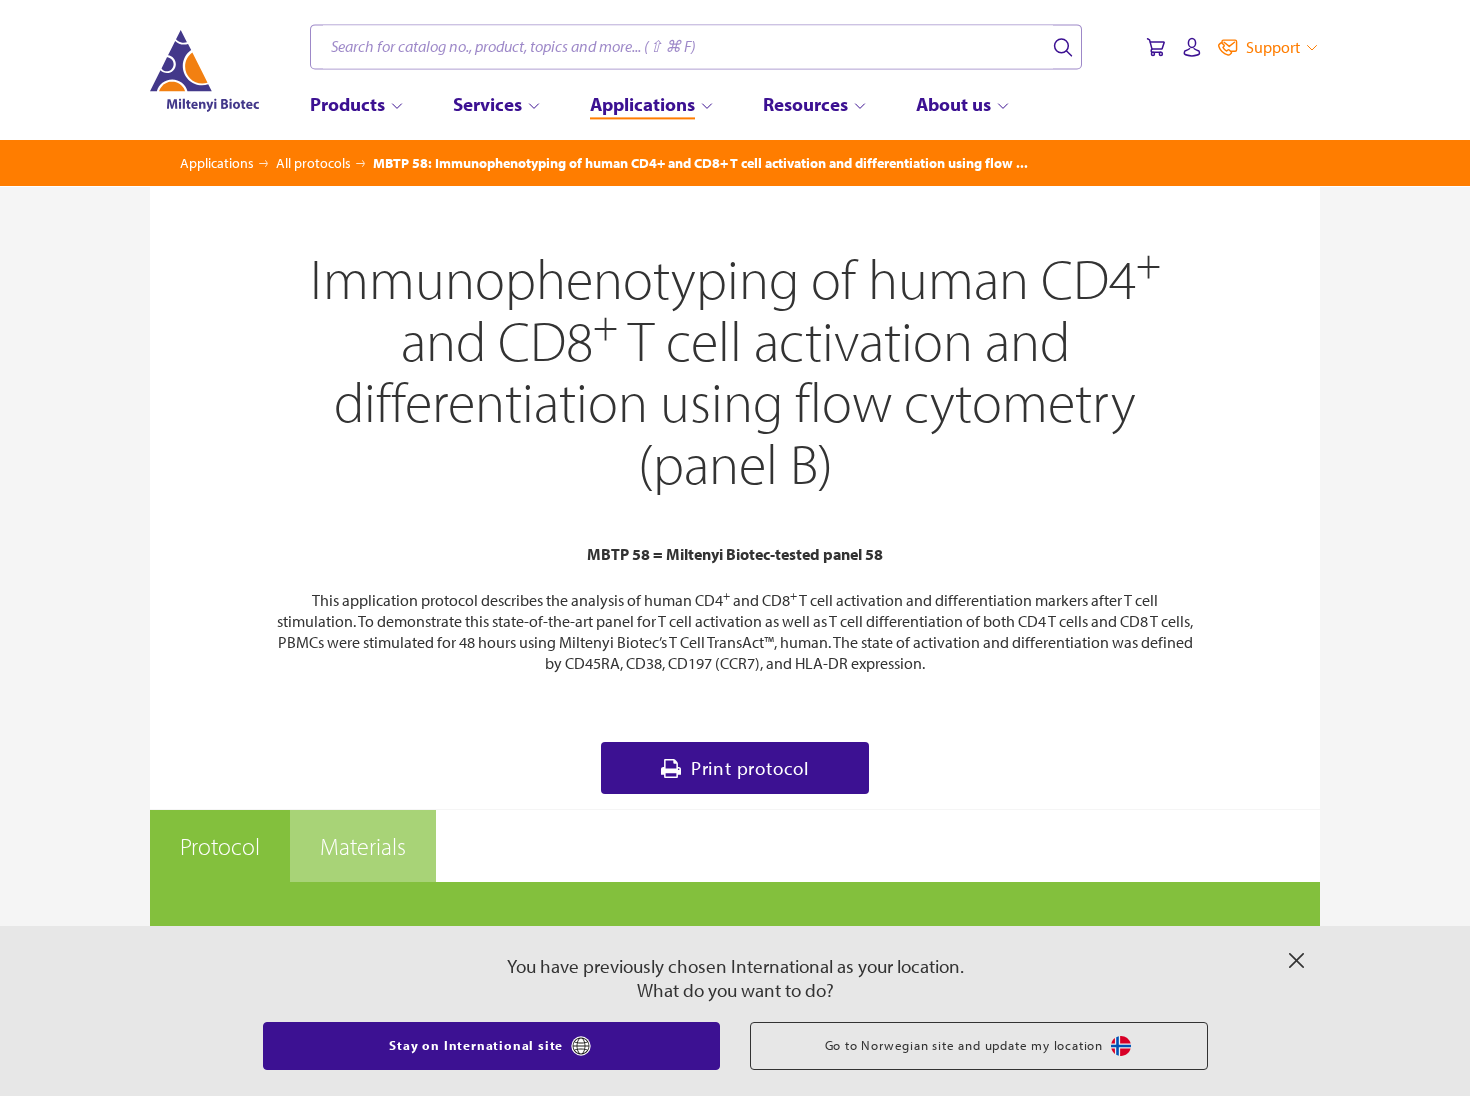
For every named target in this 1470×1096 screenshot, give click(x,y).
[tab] (220, 846)
